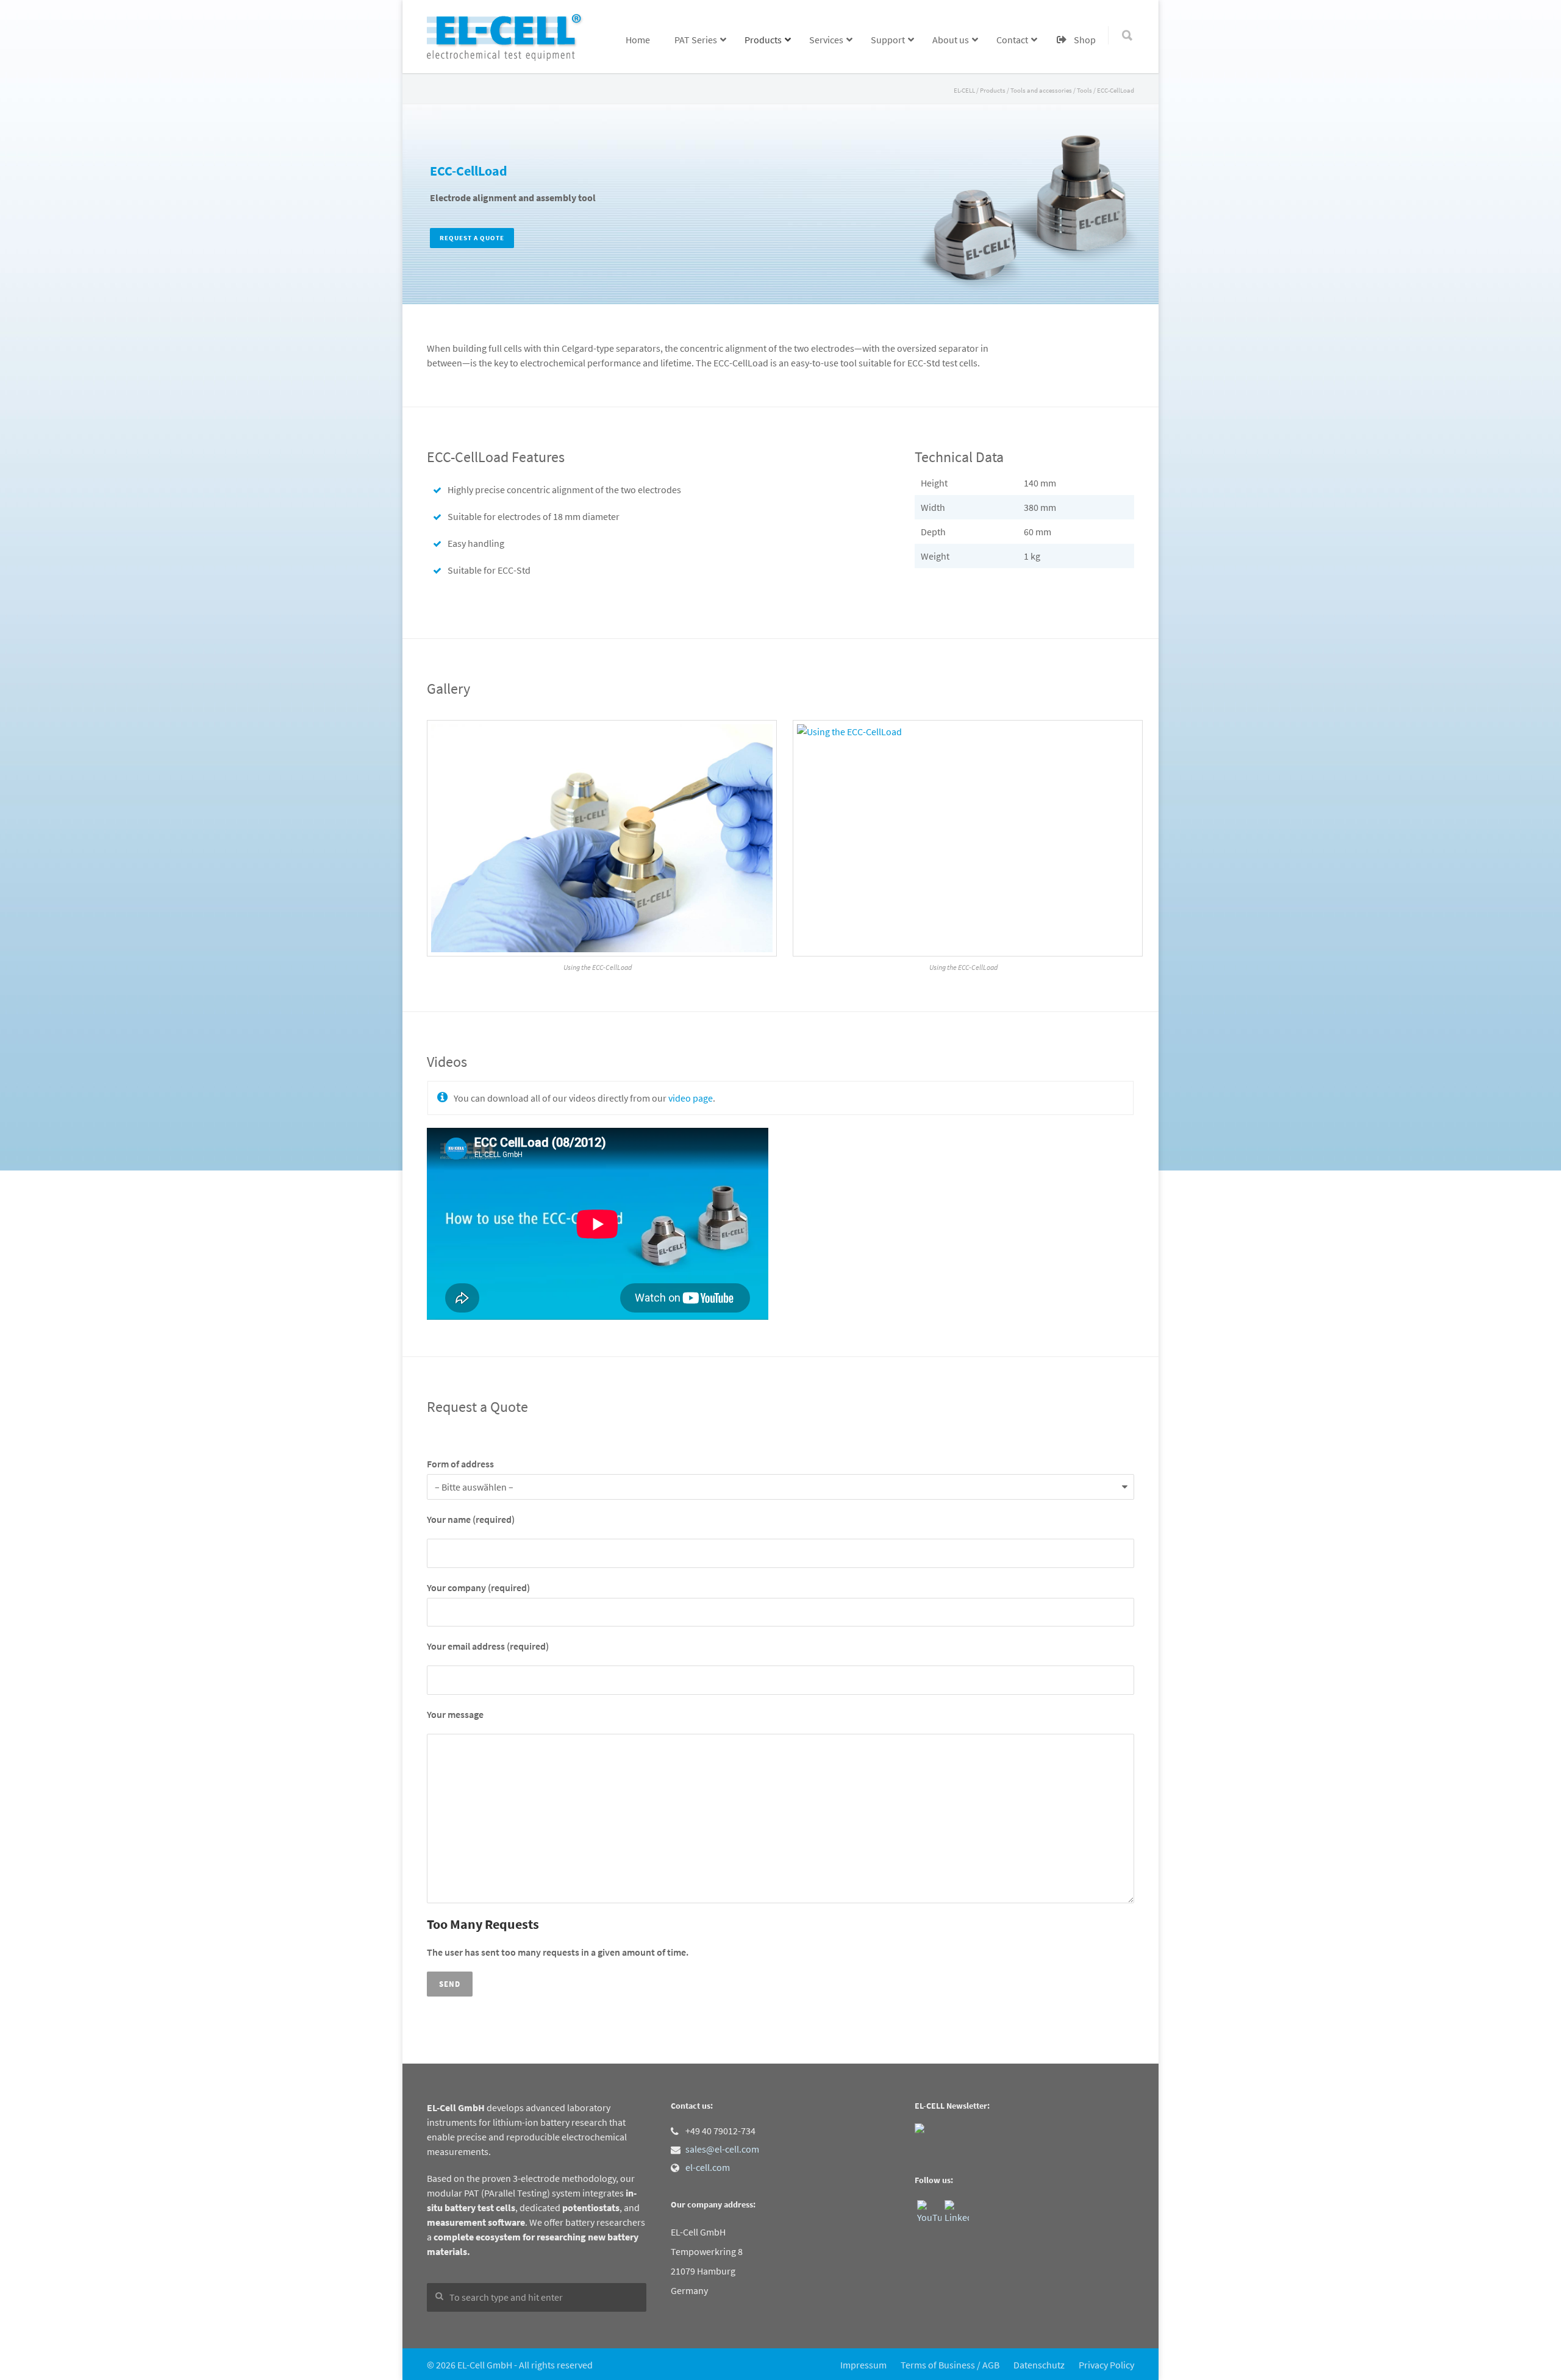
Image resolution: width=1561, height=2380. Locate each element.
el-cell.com (708, 2167)
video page (691, 1098)
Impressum (863, 2365)
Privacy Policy (1106, 2365)
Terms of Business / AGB (950, 2365)
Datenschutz (1039, 2365)
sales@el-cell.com (722, 2149)
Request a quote (472, 238)
